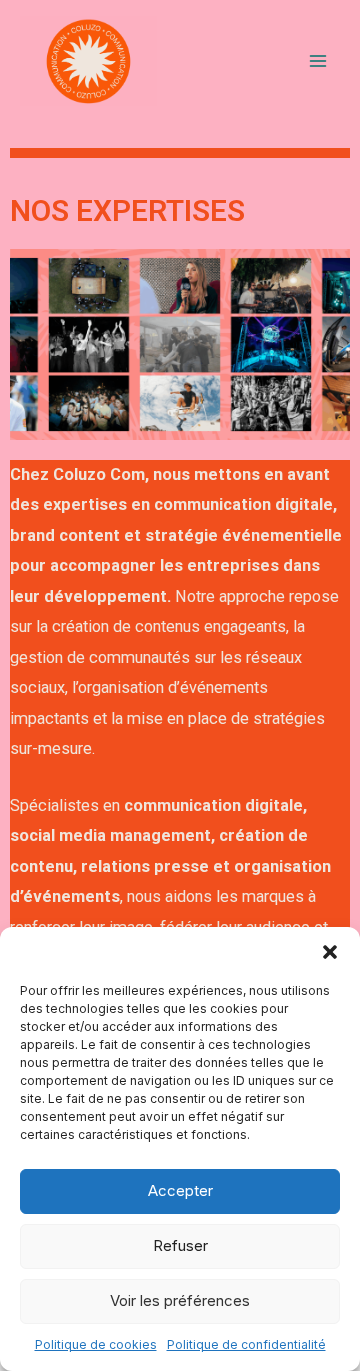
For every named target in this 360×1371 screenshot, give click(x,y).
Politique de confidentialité (246, 1344)
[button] (330, 952)
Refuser (180, 1245)
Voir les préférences (180, 1300)
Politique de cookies (96, 1344)
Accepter (180, 1190)
